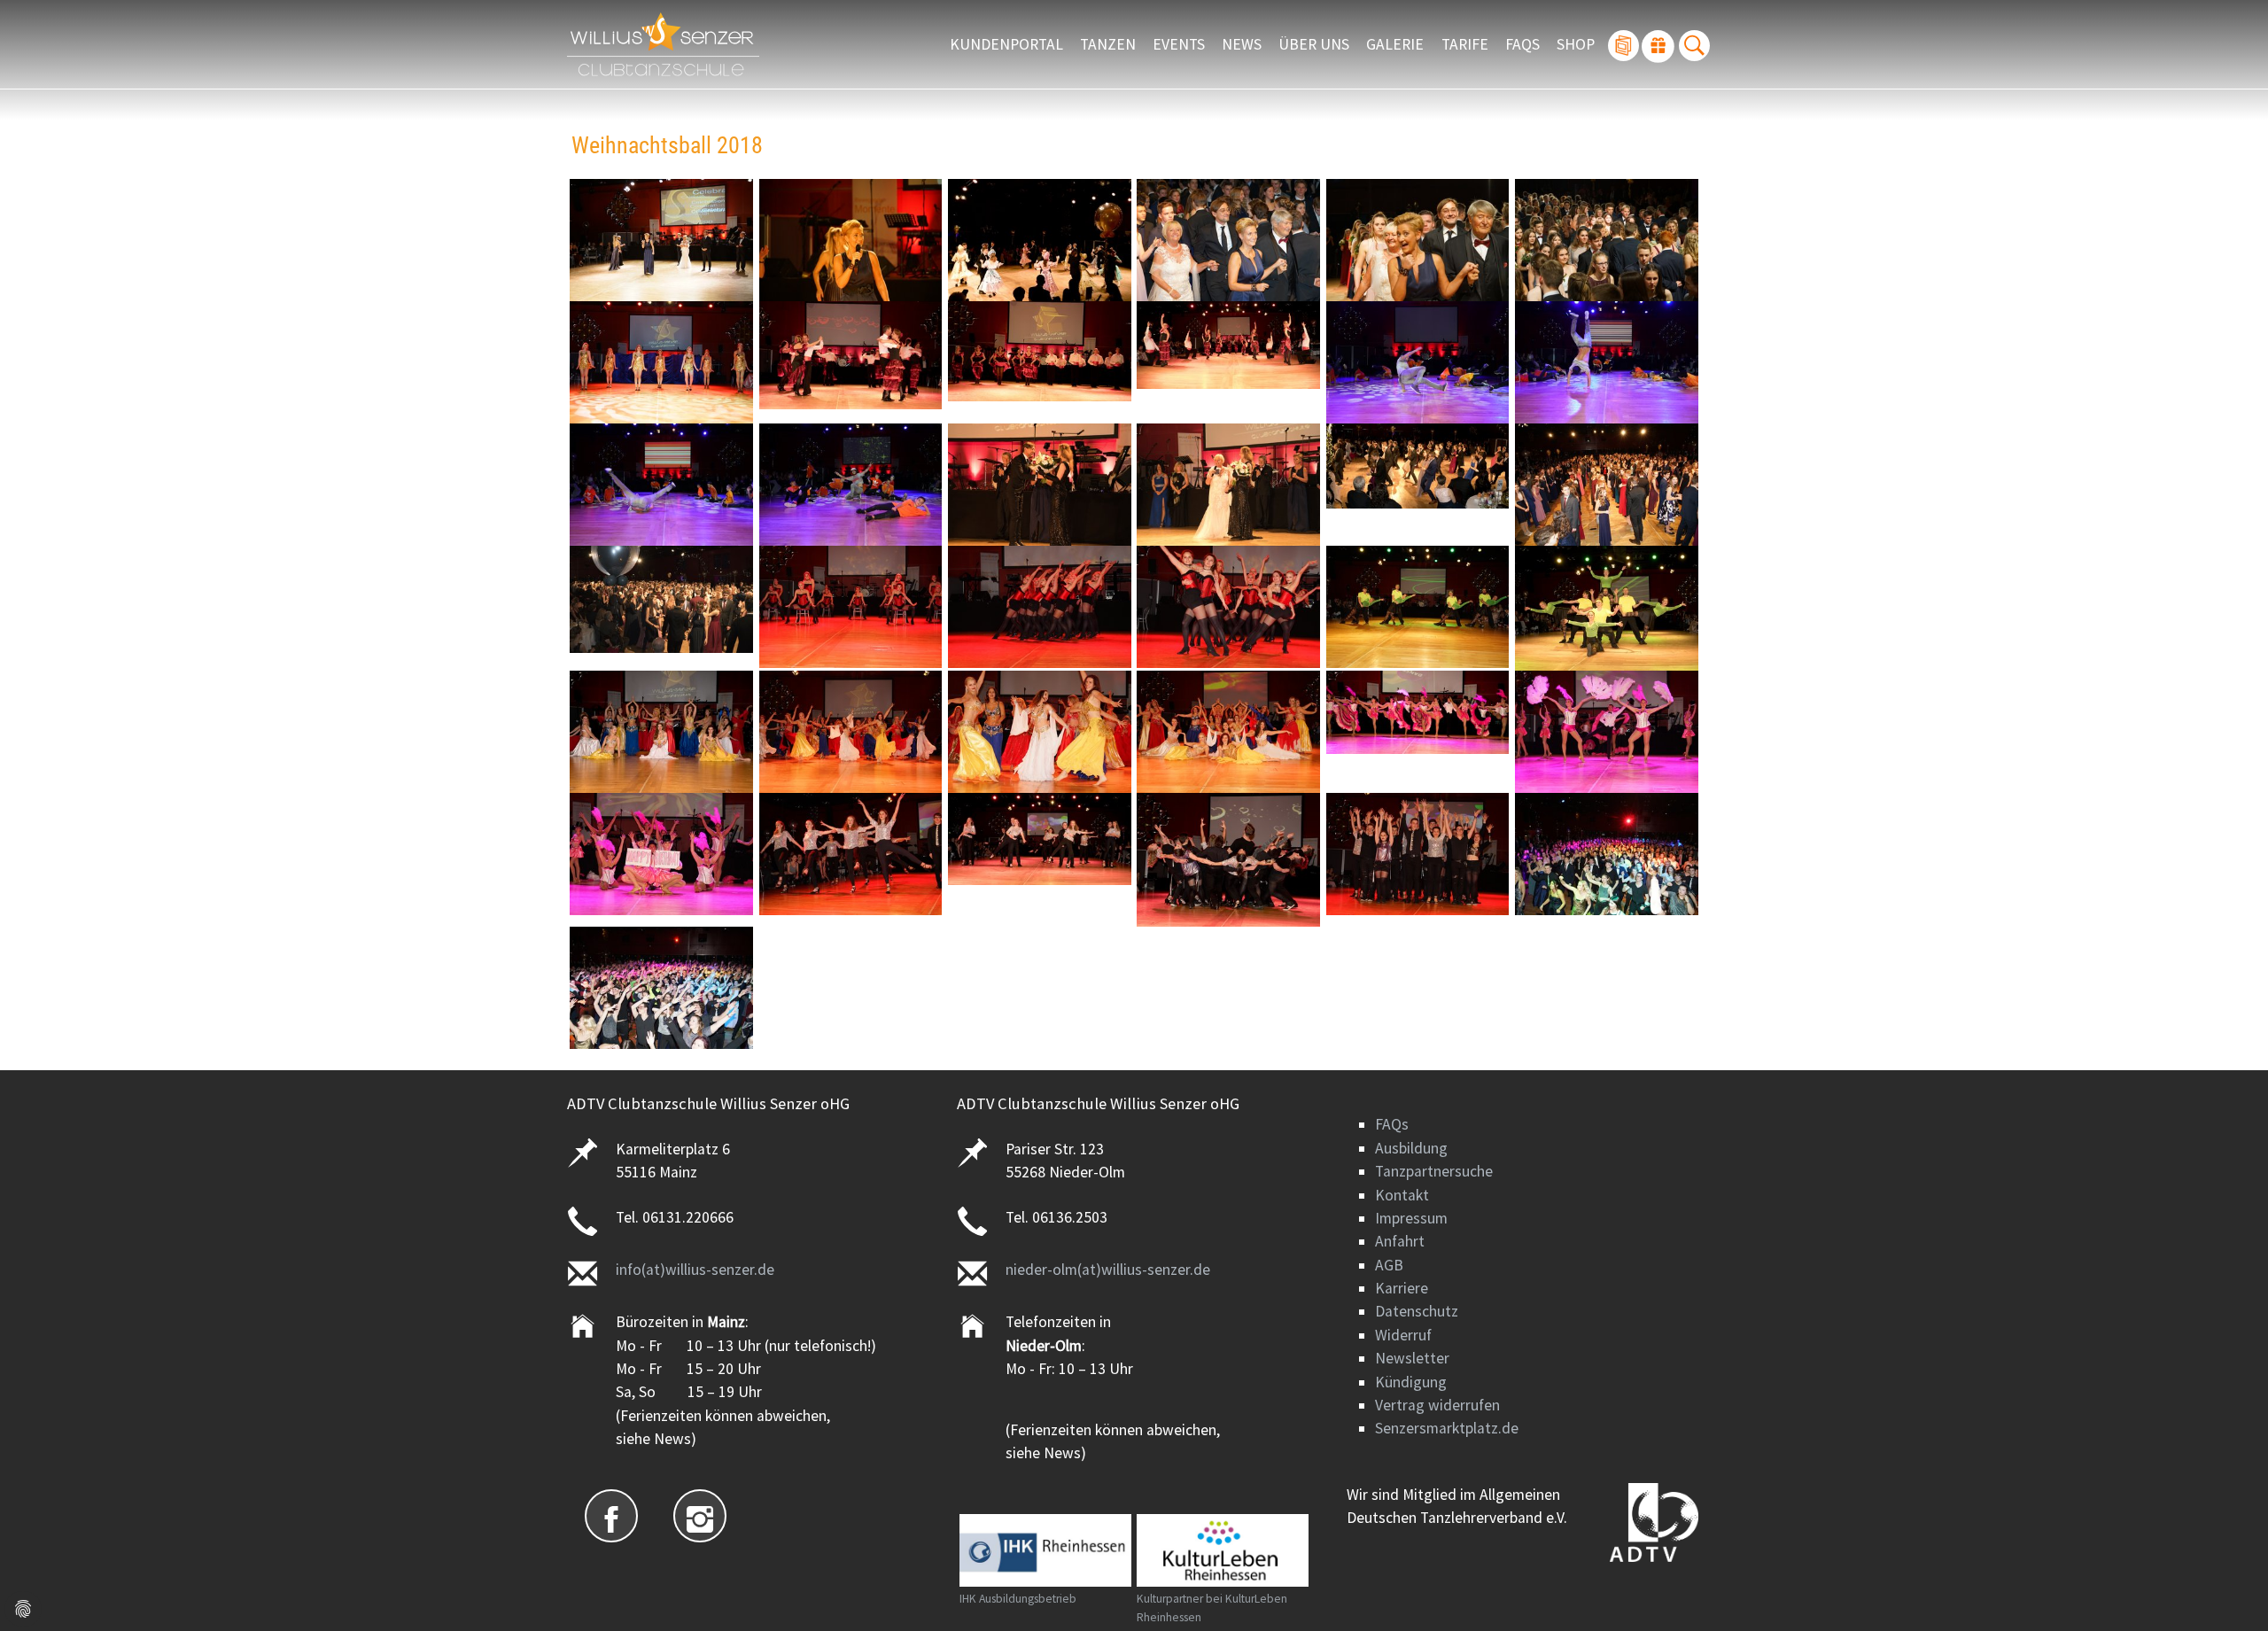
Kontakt (1402, 1195)
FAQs (1392, 1124)
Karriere (1402, 1288)
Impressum (1411, 1218)
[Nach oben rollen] (2227, 1590)
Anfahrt (1400, 1241)
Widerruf (1403, 1335)
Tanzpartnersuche (1434, 1171)
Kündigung (1411, 1382)
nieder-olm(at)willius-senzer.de (1108, 1270)
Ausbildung (1411, 1148)
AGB (1389, 1265)
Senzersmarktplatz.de (1447, 1428)
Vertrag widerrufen (1437, 1405)
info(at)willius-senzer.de (695, 1270)
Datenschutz (1417, 1311)
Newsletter (1412, 1358)
